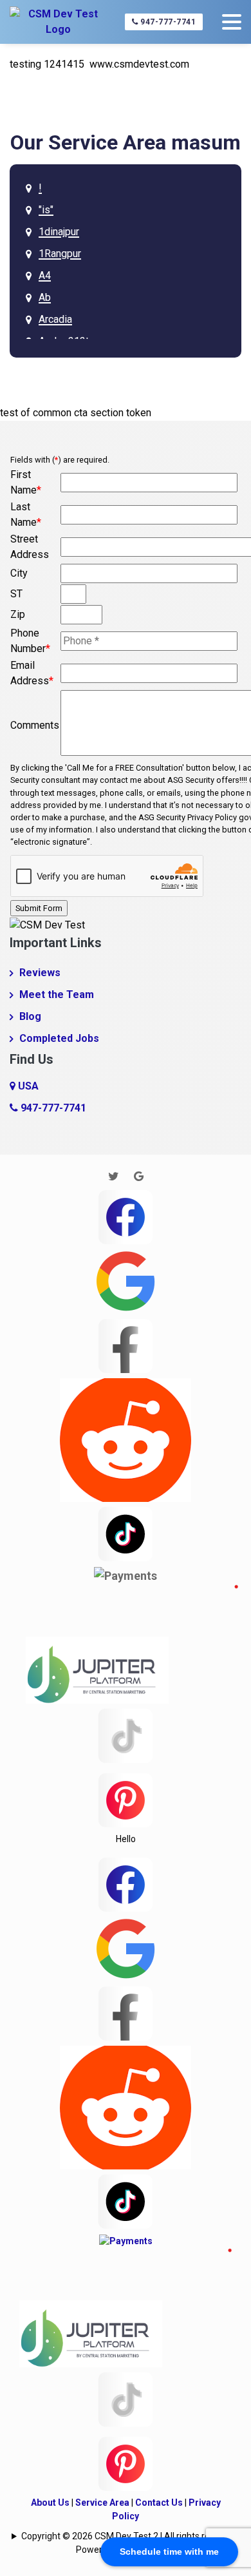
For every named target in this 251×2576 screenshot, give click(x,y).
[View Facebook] (126, 1216)
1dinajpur (59, 232)
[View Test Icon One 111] (132, 1643)
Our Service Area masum (126, 142)
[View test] (126, 1344)
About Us (50, 2503)
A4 (45, 275)
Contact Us (159, 2503)
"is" (46, 210)
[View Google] (126, 1280)
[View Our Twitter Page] (114, 1176)
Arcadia (55, 319)
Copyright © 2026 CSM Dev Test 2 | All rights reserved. (130, 2536)
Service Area (102, 2503)
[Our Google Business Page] (139, 1176)
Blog (30, 1016)
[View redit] (126, 1438)
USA (27, 1086)
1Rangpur (60, 254)
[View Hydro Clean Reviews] (126, 1735)
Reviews (40, 973)
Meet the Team (57, 995)
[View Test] (126, 1533)
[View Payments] (126, 1575)
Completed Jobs (59, 1038)
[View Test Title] (126, 1799)
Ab (45, 297)
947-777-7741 (167, 22)
